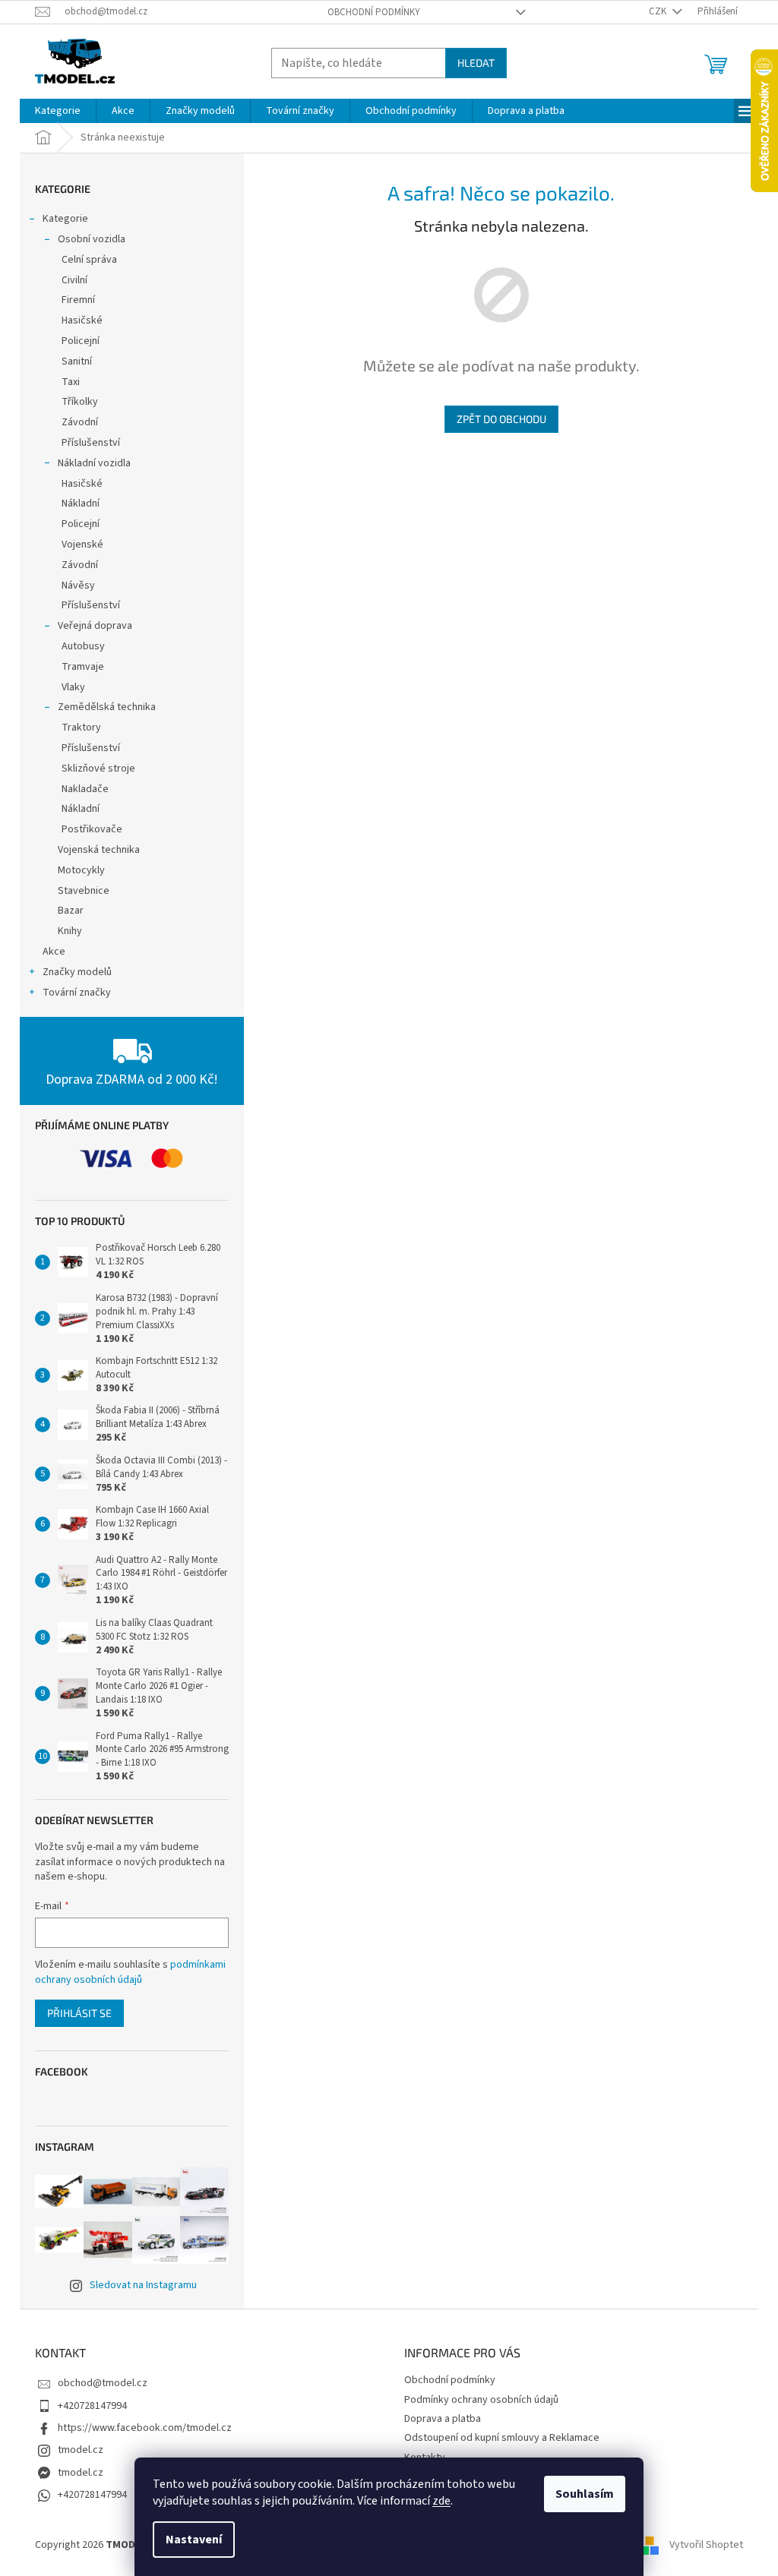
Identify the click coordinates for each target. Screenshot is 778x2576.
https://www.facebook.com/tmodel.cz (145, 2428)
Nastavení (194, 2540)
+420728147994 (92, 2406)
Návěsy (78, 586)
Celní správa (89, 260)
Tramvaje (83, 667)
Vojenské (82, 545)
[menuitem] (58, 111)
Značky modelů (77, 972)
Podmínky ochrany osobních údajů (481, 2400)
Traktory (81, 728)
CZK (659, 11)
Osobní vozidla (92, 239)
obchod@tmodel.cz (103, 2383)
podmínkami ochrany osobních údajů (130, 1972)
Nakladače (85, 789)
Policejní (81, 341)
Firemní (78, 300)
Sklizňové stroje (98, 769)
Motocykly (81, 870)
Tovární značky (77, 993)
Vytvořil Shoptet (706, 2545)
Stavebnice (84, 891)
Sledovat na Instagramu (143, 2285)
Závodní (80, 422)
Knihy (70, 931)
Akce (54, 952)
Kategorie (65, 219)
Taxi (71, 382)
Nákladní (81, 504)
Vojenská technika (99, 850)
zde (441, 2501)
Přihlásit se (79, 2013)
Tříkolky (80, 402)
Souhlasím (585, 2494)
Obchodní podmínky (374, 12)
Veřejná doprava (95, 626)
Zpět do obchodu (501, 419)
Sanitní (77, 361)
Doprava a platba (443, 2419)
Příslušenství (91, 443)
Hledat (476, 63)
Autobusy (83, 646)
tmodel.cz (81, 2450)
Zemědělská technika (107, 707)
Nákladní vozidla (94, 463)
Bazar (71, 911)
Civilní (74, 280)
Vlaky (73, 687)
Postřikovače (92, 829)
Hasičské (82, 320)
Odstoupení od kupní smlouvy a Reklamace (502, 2438)
